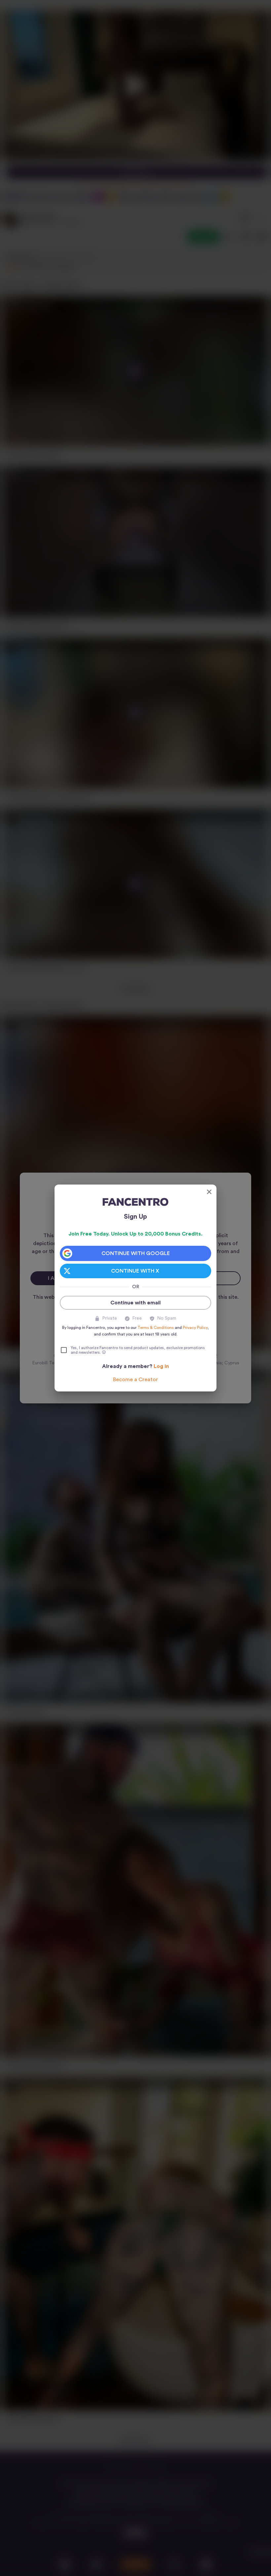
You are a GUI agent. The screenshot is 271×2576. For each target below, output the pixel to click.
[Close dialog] (209, 1192)
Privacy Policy (195, 1328)
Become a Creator (135, 1380)
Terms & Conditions (156, 1328)
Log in (161, 1366)
